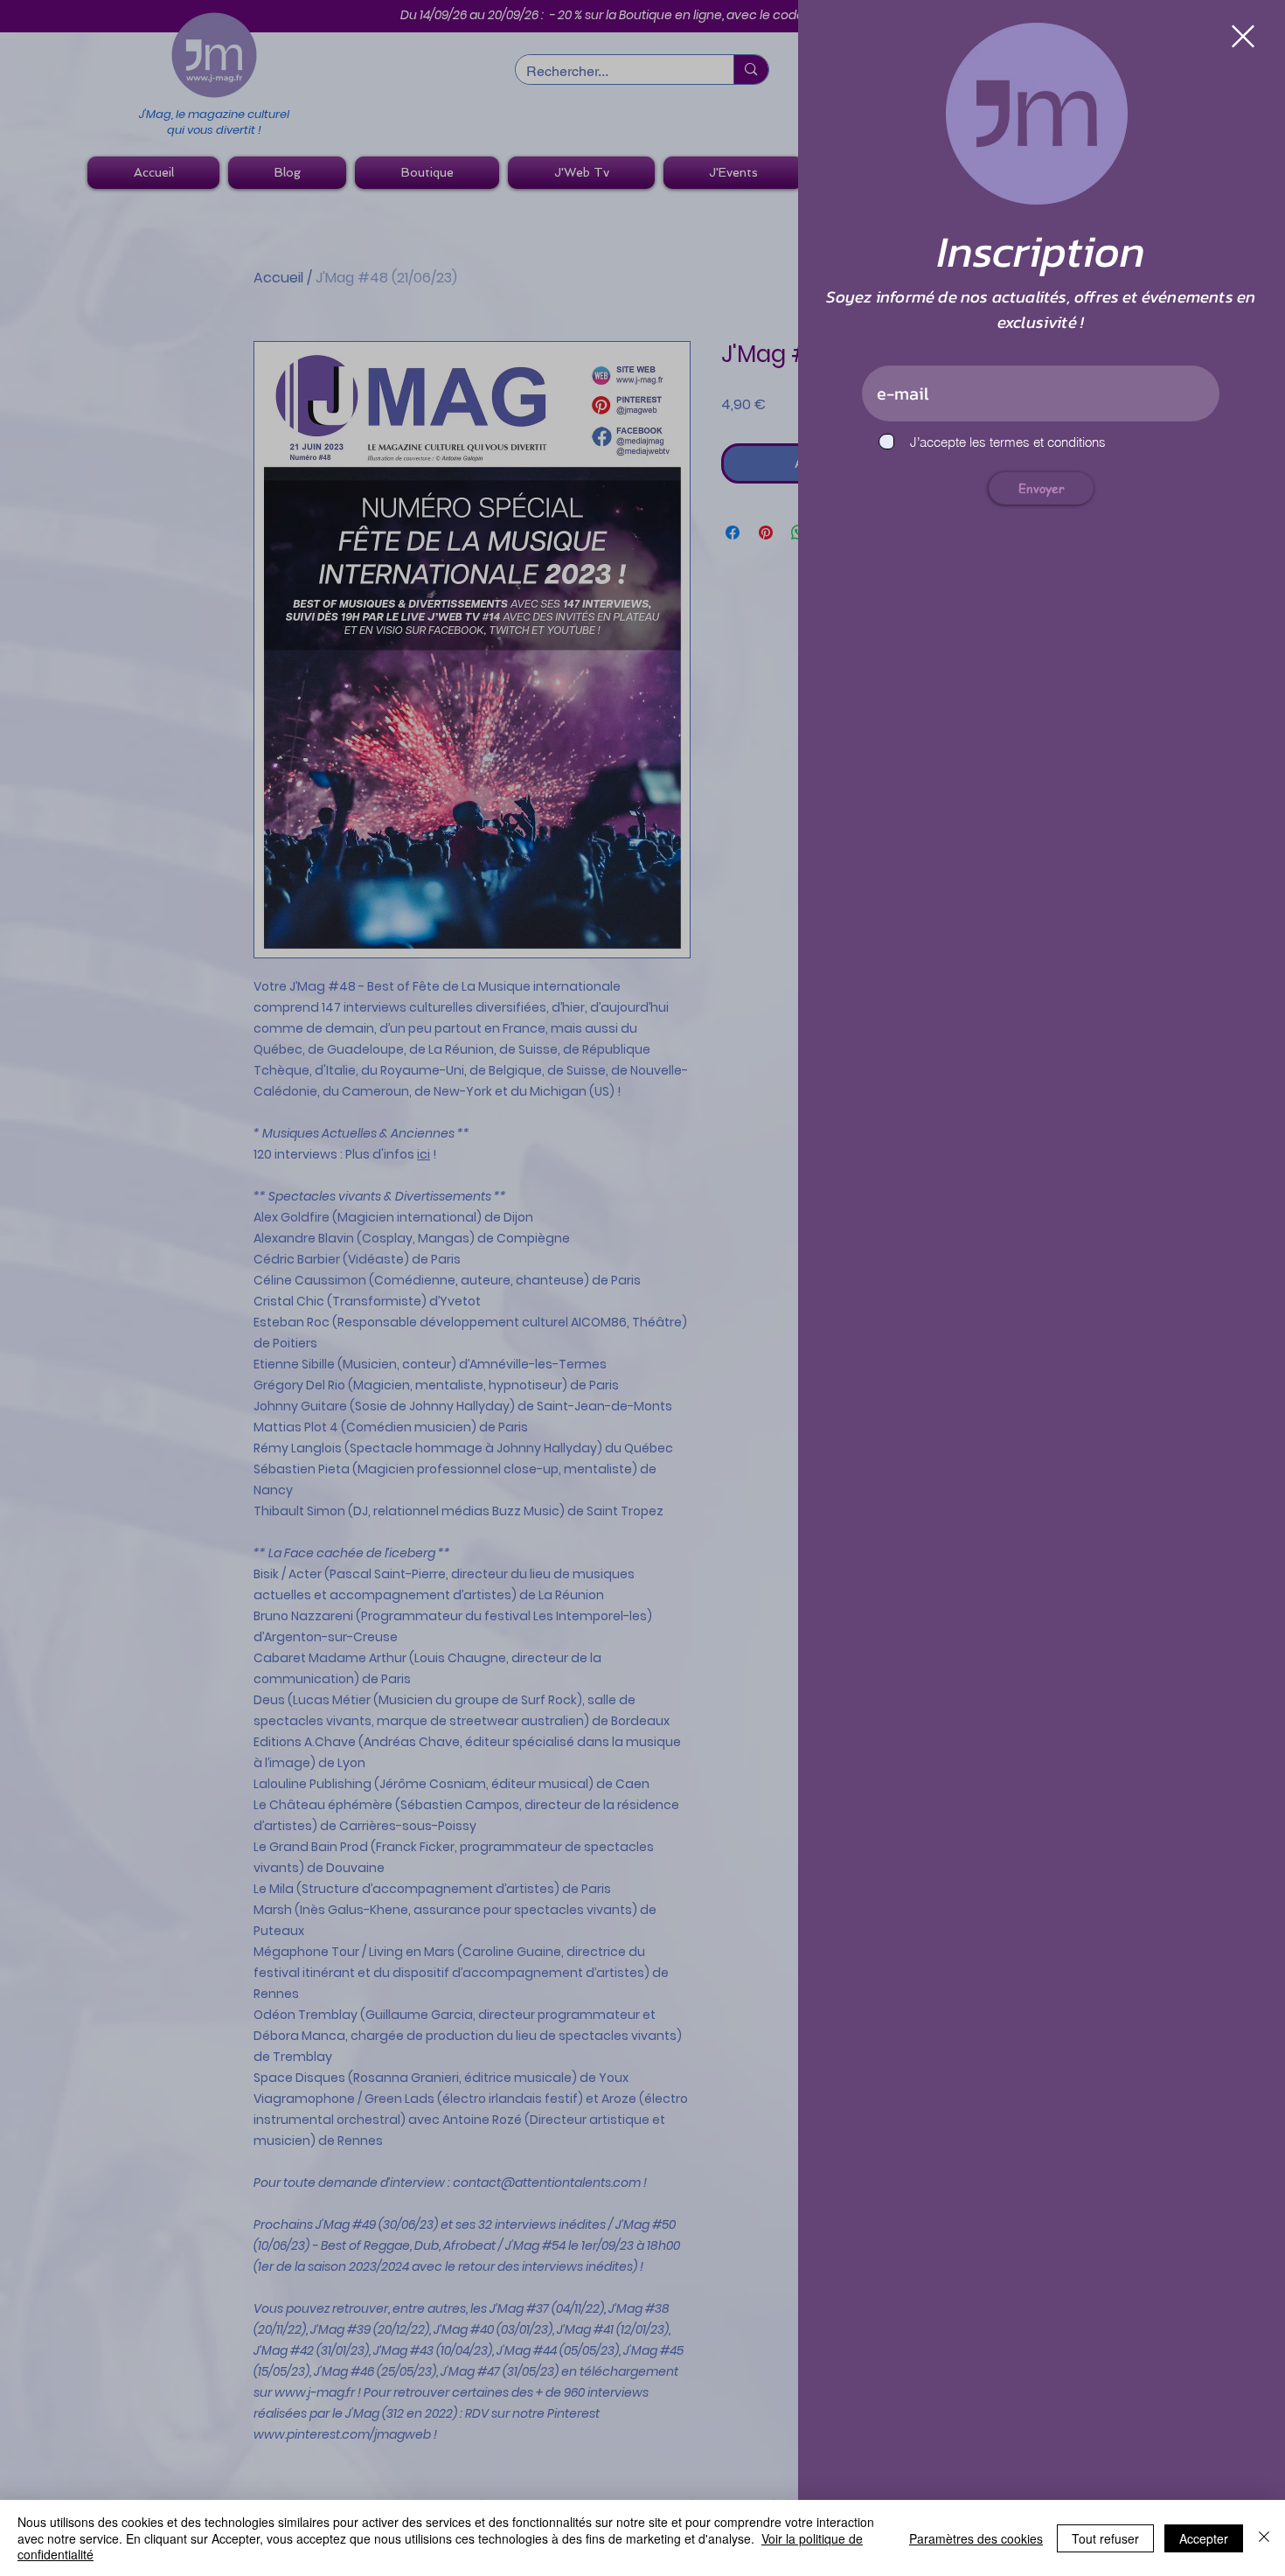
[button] (1243, 36)
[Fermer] (1264, 2538)
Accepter (1204, 2538)
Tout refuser (1105, 2538)
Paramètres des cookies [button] (976, 2538)
